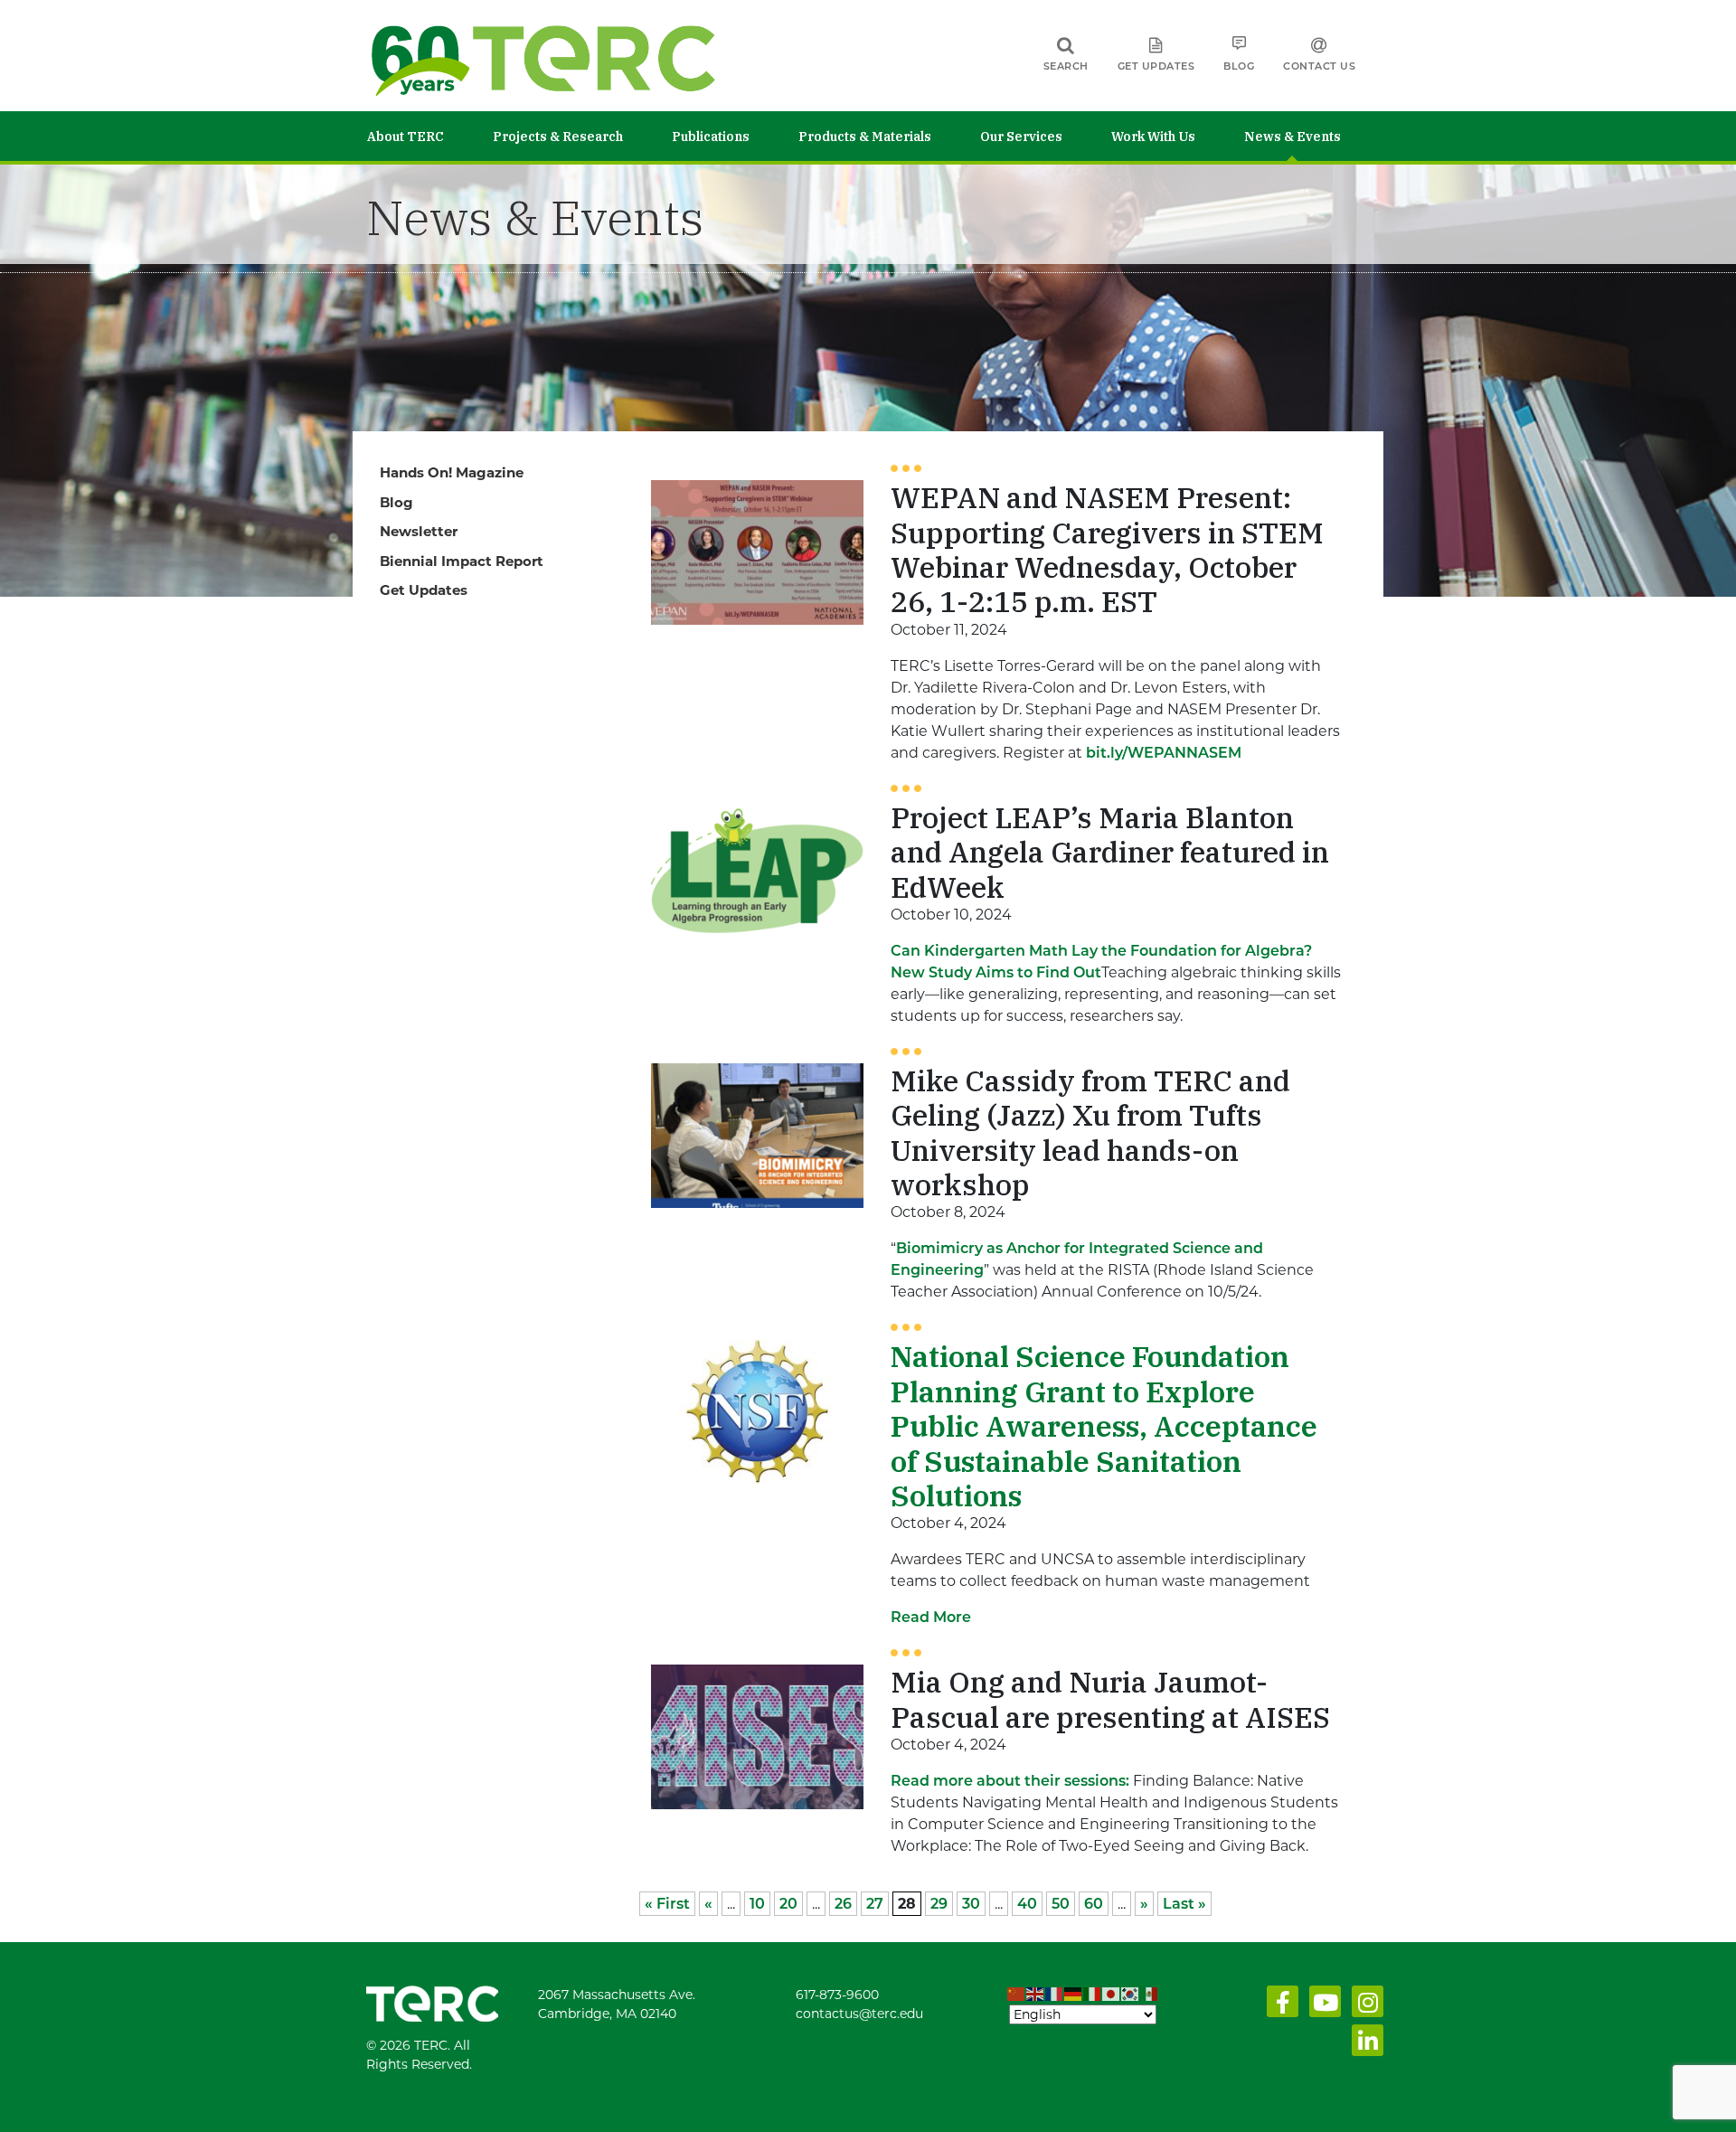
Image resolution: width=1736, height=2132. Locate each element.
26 (843, 1904)
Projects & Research (558, 137)
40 (1027, 1904)
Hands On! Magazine (452, 472)
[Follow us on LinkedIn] (1364, 2045)
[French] (1055, 1995)
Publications (711, 137)
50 (1061, 1904)
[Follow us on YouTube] (1321, 2006)
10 (757, 1904)
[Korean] (1131, 1995)
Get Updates (1156, 66)
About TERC (406, 137)
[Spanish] (1150, 1995)
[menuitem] (430, 136)
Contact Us (1319, 66)
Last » (1184, 1904)
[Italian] (1093, 1995)
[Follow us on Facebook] (1279, 2006)
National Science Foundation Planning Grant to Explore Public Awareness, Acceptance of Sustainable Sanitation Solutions (1104, 1426)
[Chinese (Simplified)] (1017, 1995)
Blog (1239, 66)
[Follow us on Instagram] (1364, 2006)
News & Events (1293, 137)
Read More (931, 1617)
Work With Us (1153, 137)
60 (1094, 1904)
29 (939, 1904)
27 (875, 1904)
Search (1066, 66)
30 (971, 1904)
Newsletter (419, 531)
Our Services (1021, 137)
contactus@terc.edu (859, 2014)
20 (788, 1904)
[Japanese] (1112, 1995)
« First (667, 1904)
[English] (1036, 1995)
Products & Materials (865, 137)
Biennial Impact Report (462, 561)
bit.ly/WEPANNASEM (1164, 753)
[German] (1074, 1995)
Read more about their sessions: (1010, 1781)
